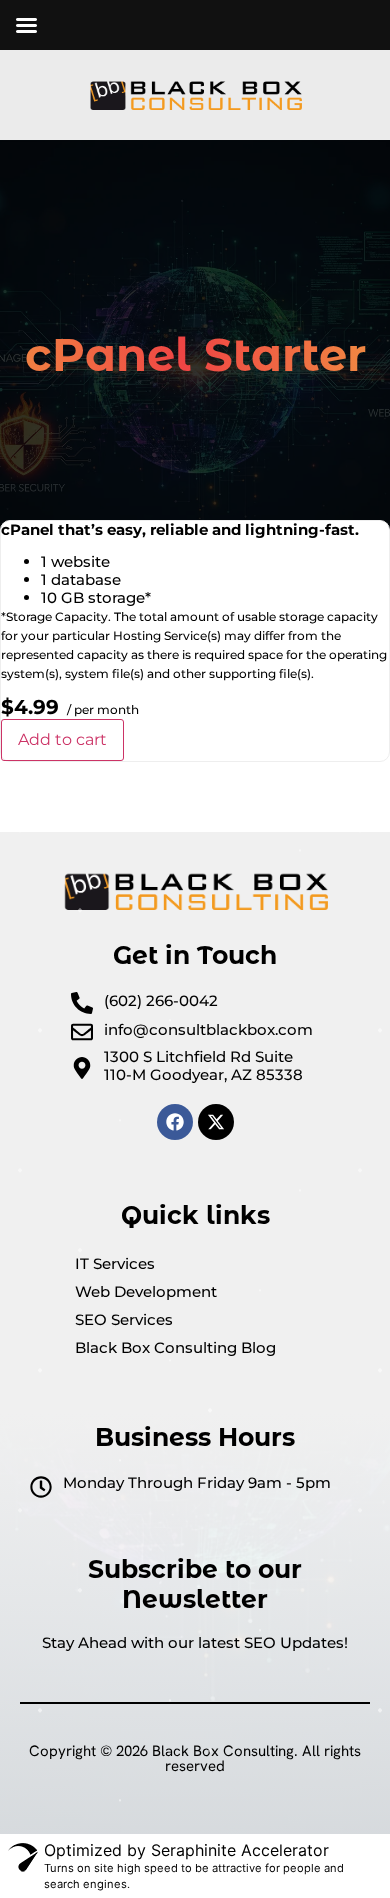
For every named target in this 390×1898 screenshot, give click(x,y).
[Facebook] (175, 1122)
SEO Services (124, 1319)
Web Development (146, 1291)
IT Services (115, 1263)
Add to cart (62, 739)
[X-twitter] (216, 1122)
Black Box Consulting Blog (175, 1347)
